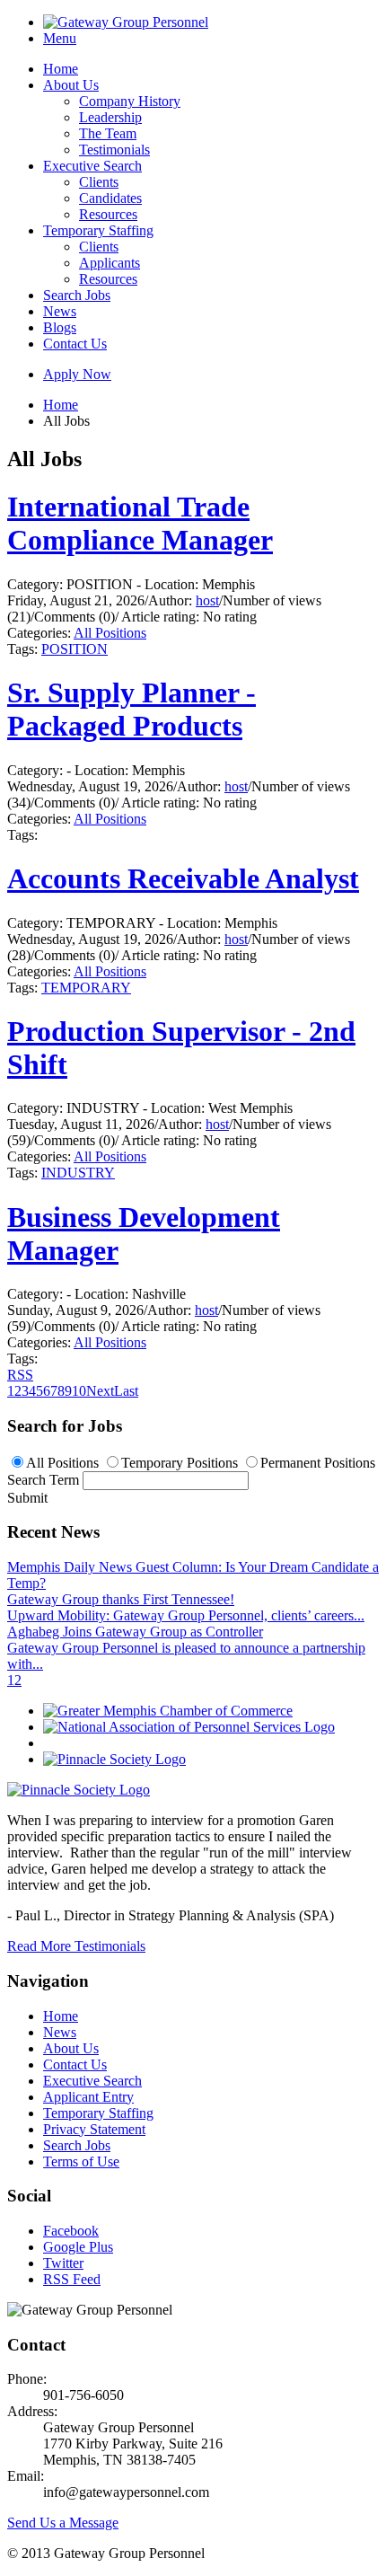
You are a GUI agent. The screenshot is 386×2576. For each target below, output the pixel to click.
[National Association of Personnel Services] (189, 1727)
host (207, 600)
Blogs (60, 327)
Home (61, 69)
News (60, 311)
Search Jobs (77, 295)
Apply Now (77, 374)
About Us (71, 85)
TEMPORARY (86, 988)
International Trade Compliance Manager (140, 523)
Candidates (110, 198)
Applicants (110, 263)
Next (100, 1391)
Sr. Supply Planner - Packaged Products (132, 709)
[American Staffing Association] (79, 1790)
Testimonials (114, 150)
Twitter (63, 2263)
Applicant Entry (88, 2097)
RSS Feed (72, 2279)
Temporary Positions (180, 1463)
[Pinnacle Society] (114, 1759)
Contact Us (75, 344)
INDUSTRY (78, 1173)
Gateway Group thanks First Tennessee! (121, 1599)
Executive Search (92, 166)
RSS (20, 1375)
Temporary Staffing (98, 230)
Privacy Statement (94, 2129)
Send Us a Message (63, 2523)
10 (79, 1391)
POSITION (75, 649)
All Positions (110, 633)
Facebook (71, 2231)
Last (126, 1391)
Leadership (110, 117)
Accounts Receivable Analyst (183, 878)
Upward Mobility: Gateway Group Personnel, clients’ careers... (186, 1615)
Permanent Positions (318, 1463)
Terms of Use (81, 2161)
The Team (108, 133)
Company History (130, 101)
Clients (99, 182)
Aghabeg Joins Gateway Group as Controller (135, 1632)
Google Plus (78, 2247)
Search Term (43, 1480)
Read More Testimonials (76, 1946)
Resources (108, 214)
